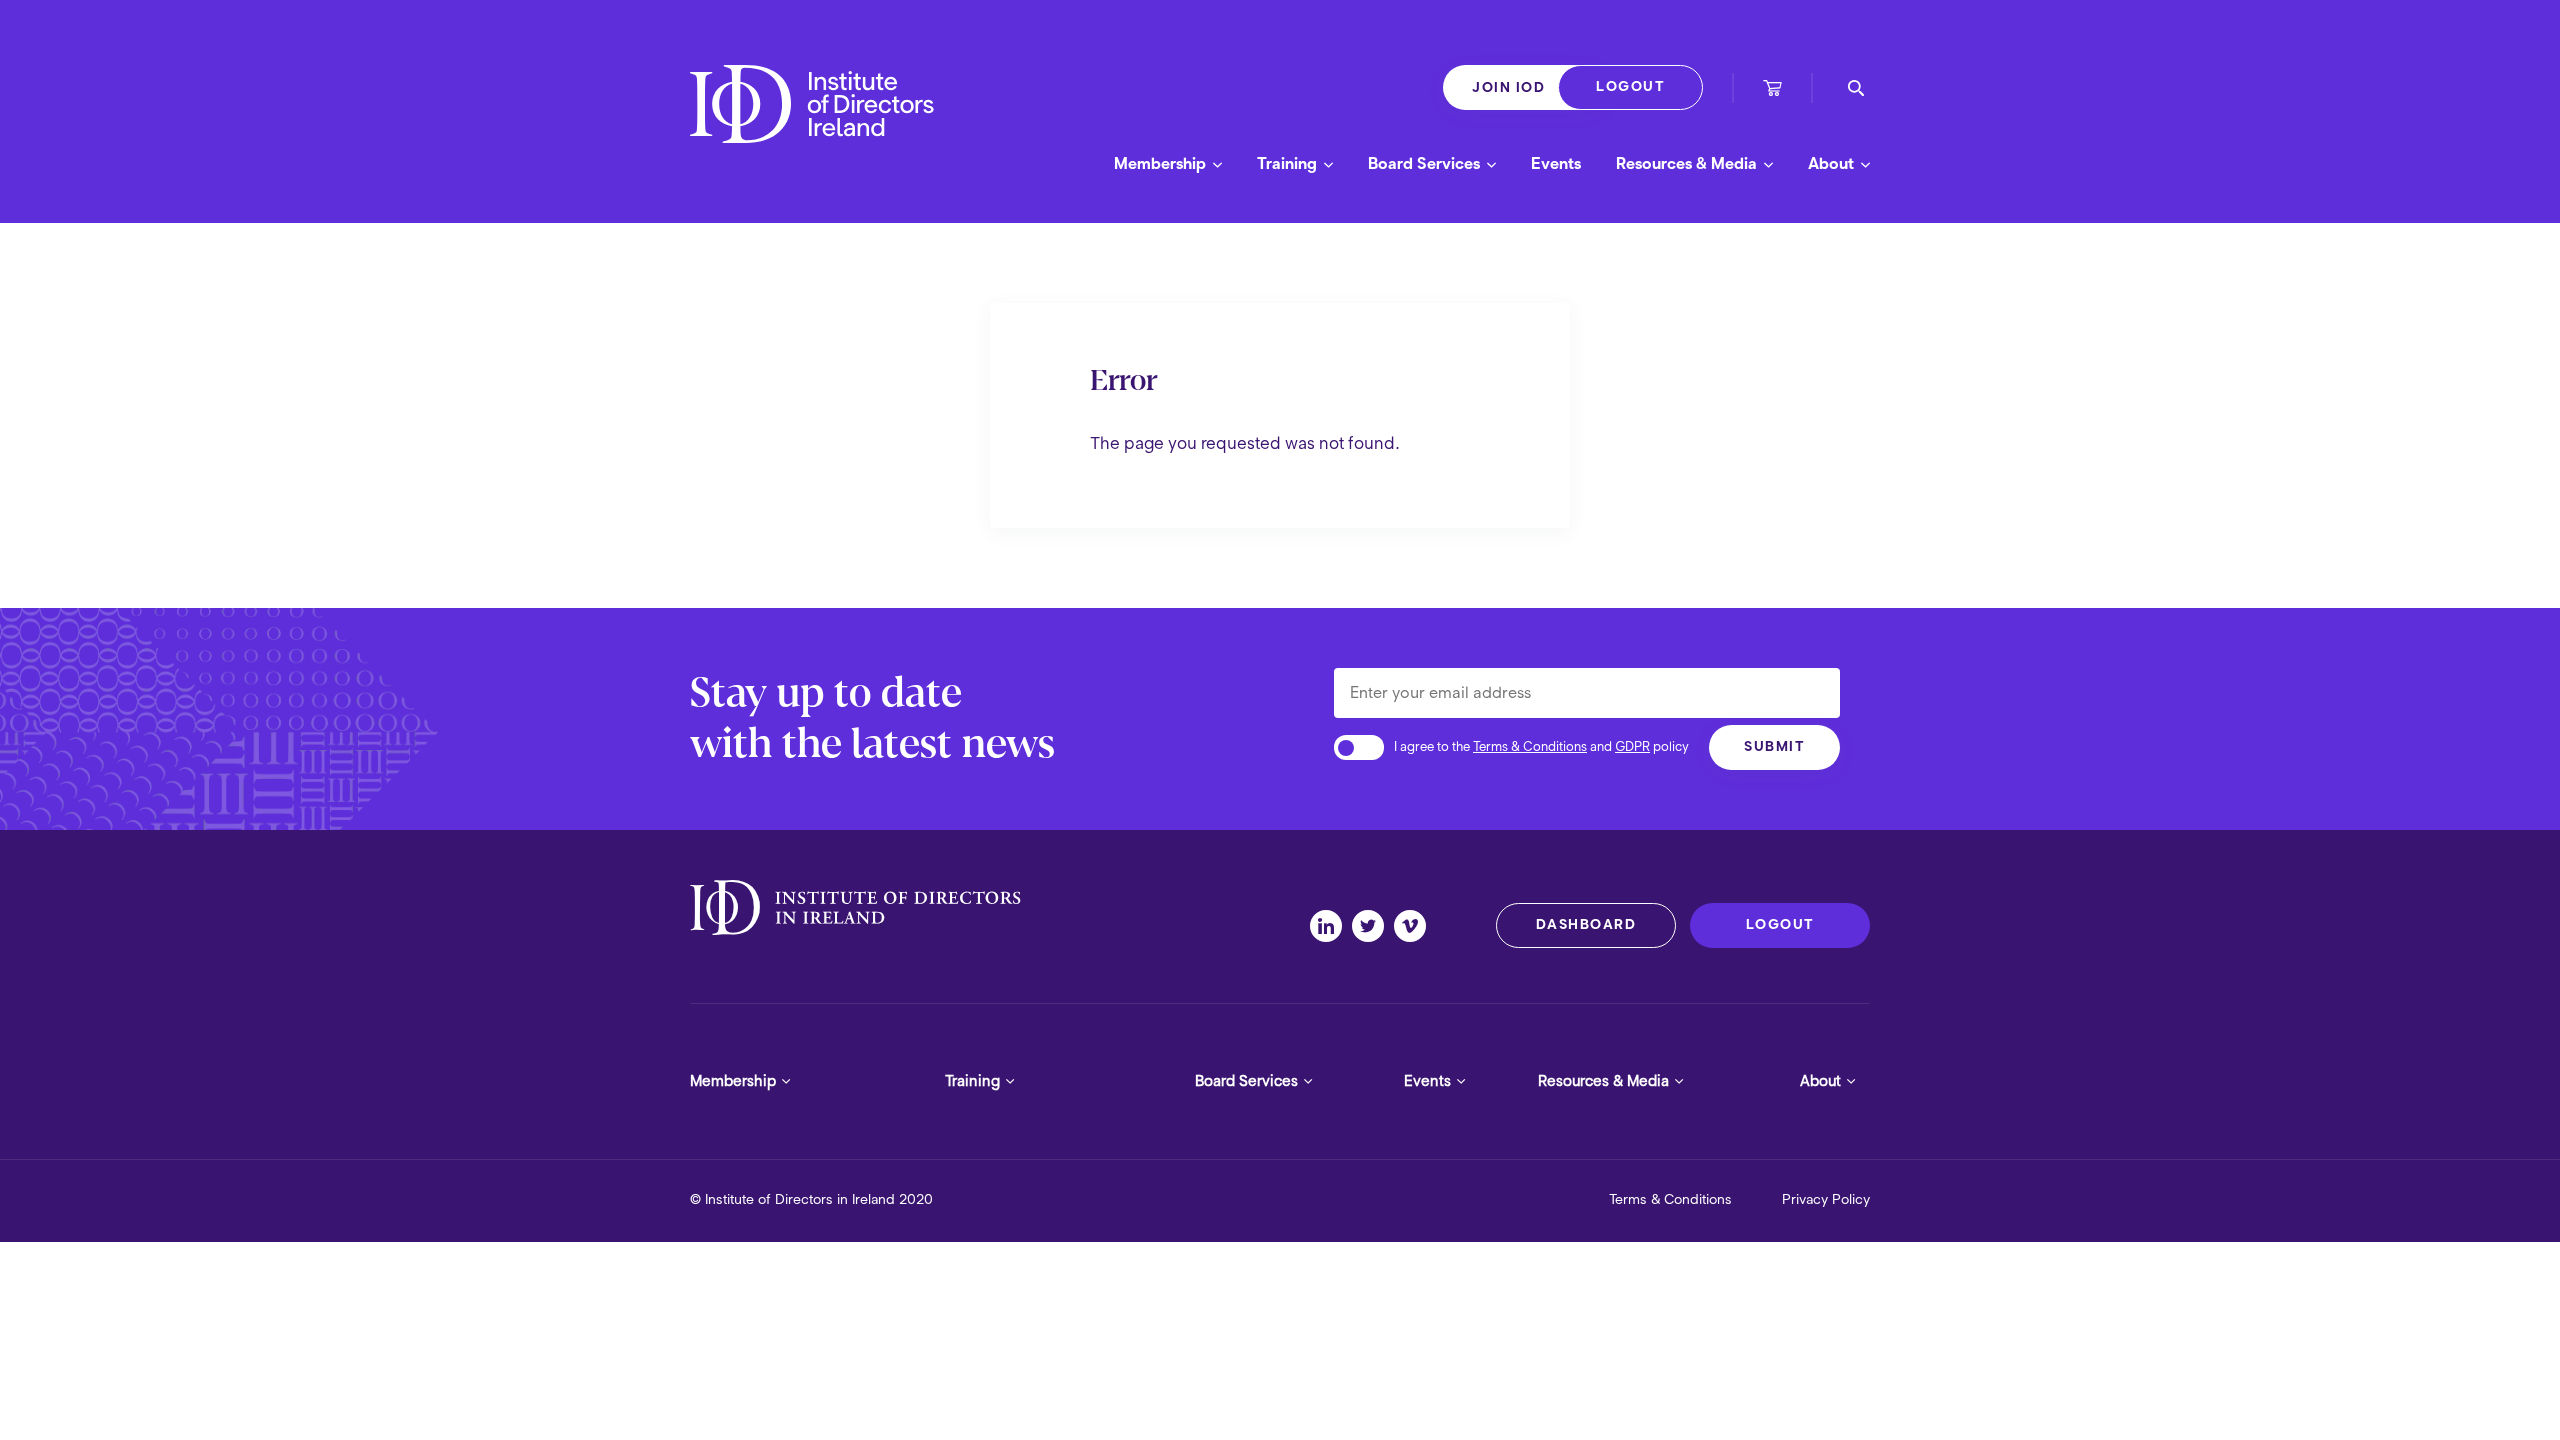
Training (1289, 163)
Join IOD (1508, 87)
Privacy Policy (1826, 1199)
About (1833, 163)
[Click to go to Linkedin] (1331, 926)
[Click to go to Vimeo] (1415, 926)
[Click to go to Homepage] (855, 908)
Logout (1630, 86)
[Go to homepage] (812, 121)
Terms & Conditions (1530, 746)
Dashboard (1586, 924)
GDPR (1632, 746)
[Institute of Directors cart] (1772, 90)
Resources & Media (1688, 163)
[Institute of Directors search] (1856, 88)
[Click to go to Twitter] (1373, 926)
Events (1556, 163)
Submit (1774, 746)
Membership (1162, 163)
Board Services (1426, 163)
